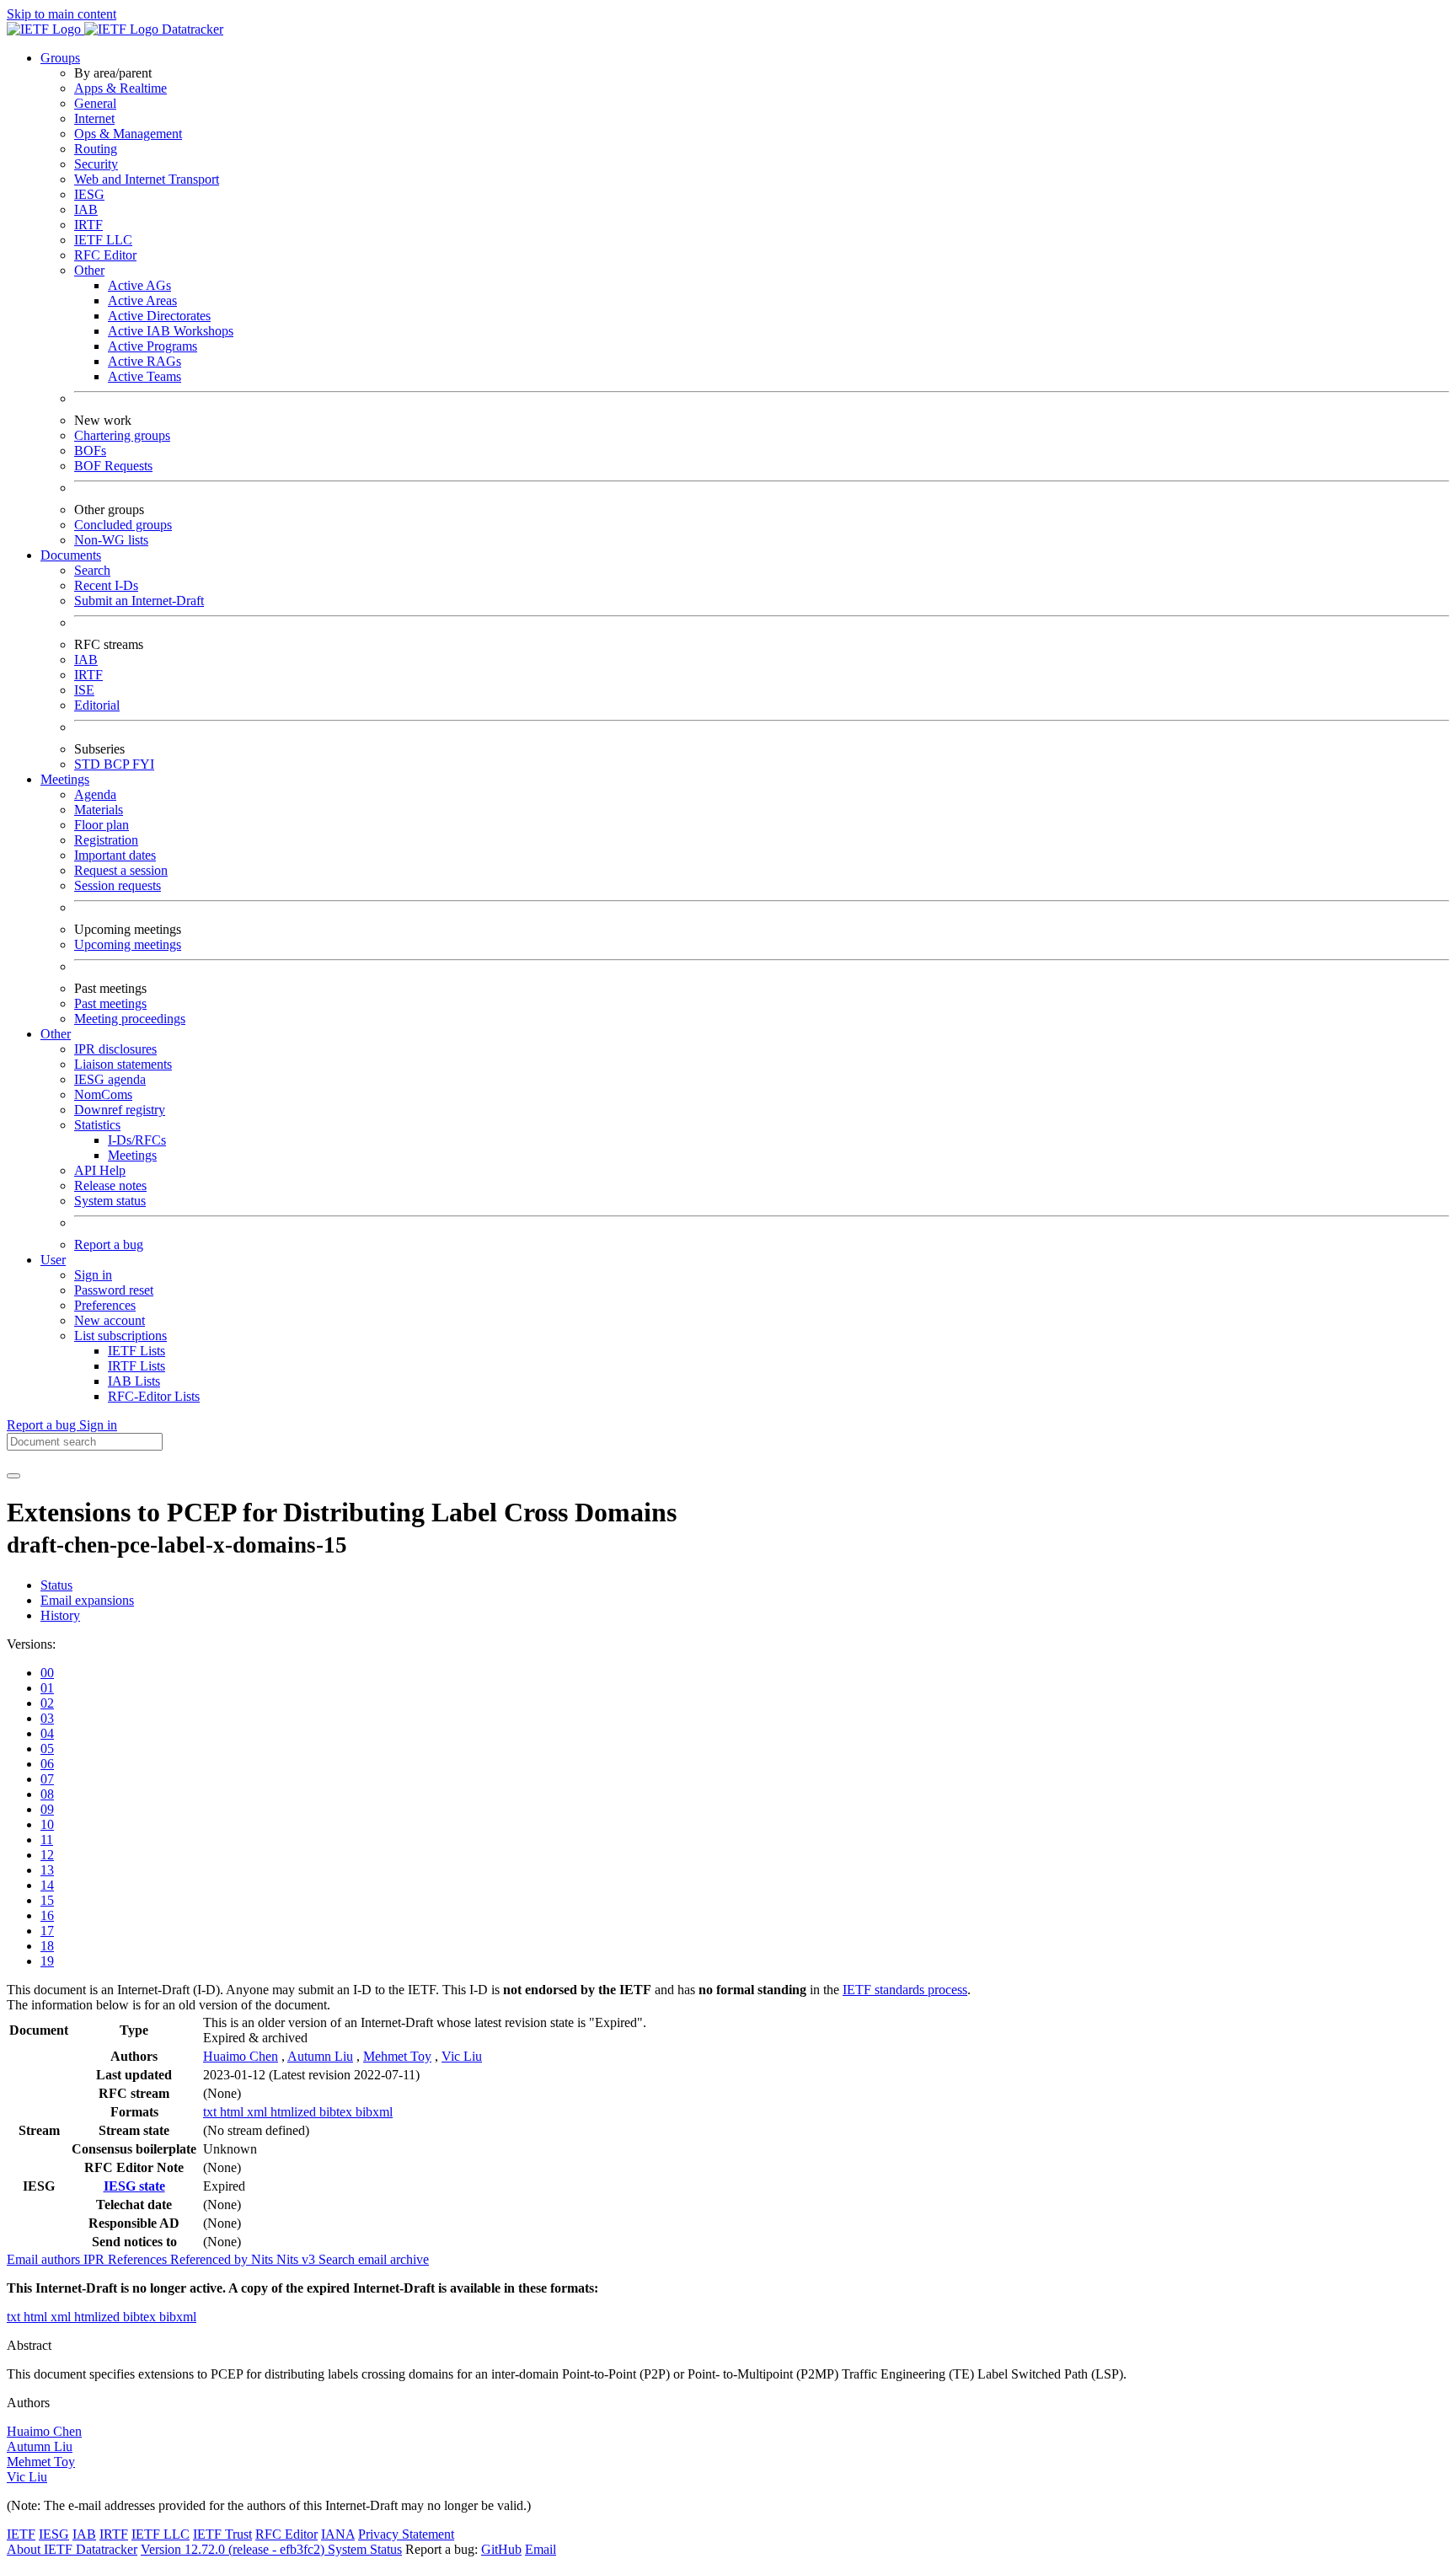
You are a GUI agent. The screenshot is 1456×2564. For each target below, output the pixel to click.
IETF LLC (103, 240)
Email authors (45, 2259)
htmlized (295, 2112)
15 (47, 1900)
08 (47, 1794)
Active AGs (139, 285)
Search (92, 570)
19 (47, 1961)
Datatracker (191, 29)
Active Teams (145, 376)
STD (89, 764)
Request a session (121, 870)
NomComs (103, 1094)
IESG (89, 194)
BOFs (90, 451)
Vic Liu (462, 2056)
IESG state (134, 2186)
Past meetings (110, 1003)
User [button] (53, 1260)
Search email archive (374, 2259)
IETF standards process (905, 1990)
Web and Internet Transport (147, 179)
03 (47, 1718)
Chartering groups (122, 435)
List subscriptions (120, 1336)
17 (47, 1931)
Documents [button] (71, 555)
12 (47, 1855)
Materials (99, 810)
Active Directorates (159, 316)
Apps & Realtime (120, 88)
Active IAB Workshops (171, 331)
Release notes (110, 1185)
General (95, 103)
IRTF (88, 225)
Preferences (105, 1305)
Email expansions (87, 1600)
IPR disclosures (115, 1049)
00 (47, 1673)
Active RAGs (145, 361)
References (139, 2259)
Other (89, 270)
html (233, 2112)
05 (47, 1749)
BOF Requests (113, 466)
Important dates (115, 855)
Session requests (118, 885)
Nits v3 (297, 2259)
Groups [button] (60, 58)
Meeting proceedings (130, 1019)
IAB (86, 209)
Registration (106, 840)
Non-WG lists (111, 540)
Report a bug (109, 1244)
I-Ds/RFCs (137, 1140)
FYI (143, 764)
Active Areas (142, 300)
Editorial (97, 705)
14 (47, 1885)
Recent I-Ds (106, 585)
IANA (338, 2534)
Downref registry (120, 1110)
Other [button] (56, 1034)
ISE (84, 690)
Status (56, 1585)
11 (47, 1840)
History (60, 1615)
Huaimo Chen (241, 2056)
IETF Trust (222, 2534)
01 (47, 1688)
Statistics (97, 1125)
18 (47, 1946)
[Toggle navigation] (13, 1476)
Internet (94, 118)
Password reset (114, 1290)
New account (110, 1320)
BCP (118, 764)
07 (47, 1779)
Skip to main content (62, 14)
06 (47, 1764)
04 (47, 1733)
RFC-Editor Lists (154, 1396)
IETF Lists (136, 1351)
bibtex (337, 2112)
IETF (21, 2534)
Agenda (95, 794)
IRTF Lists (136, 1366)
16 (47, 1915)
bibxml (374, 2112)
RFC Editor (105, 255)
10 (47, 1824)
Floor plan (102, 825)
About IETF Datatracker (72, 2549)
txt (211, 2112)
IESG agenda (110, 1079)
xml (259, 2112)
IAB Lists (134, 1381)
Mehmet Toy (397, 2056)
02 (47, 1703)
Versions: (31, 1644)
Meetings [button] (65, 779)
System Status (365, 2549)
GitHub (501, 2549)
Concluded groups (123, 525)
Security (96, 164)
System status (110, 1201)
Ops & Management (128, 134)
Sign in (93, 1275)
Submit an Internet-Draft (139, 601)
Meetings (132, 1155)
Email (541, 2549)
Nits (264, 2259)
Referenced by (211, 2259)
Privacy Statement (406, 2534)
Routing (96, 149)
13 (47, 1870)
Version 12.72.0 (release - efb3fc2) (234, 2549)
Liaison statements (123, 1064)
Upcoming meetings (128, 944)
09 (47, 1809)
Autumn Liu (320, 2056)
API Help (100, 1170)
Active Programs (153, 346)
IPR (96, 2259)
